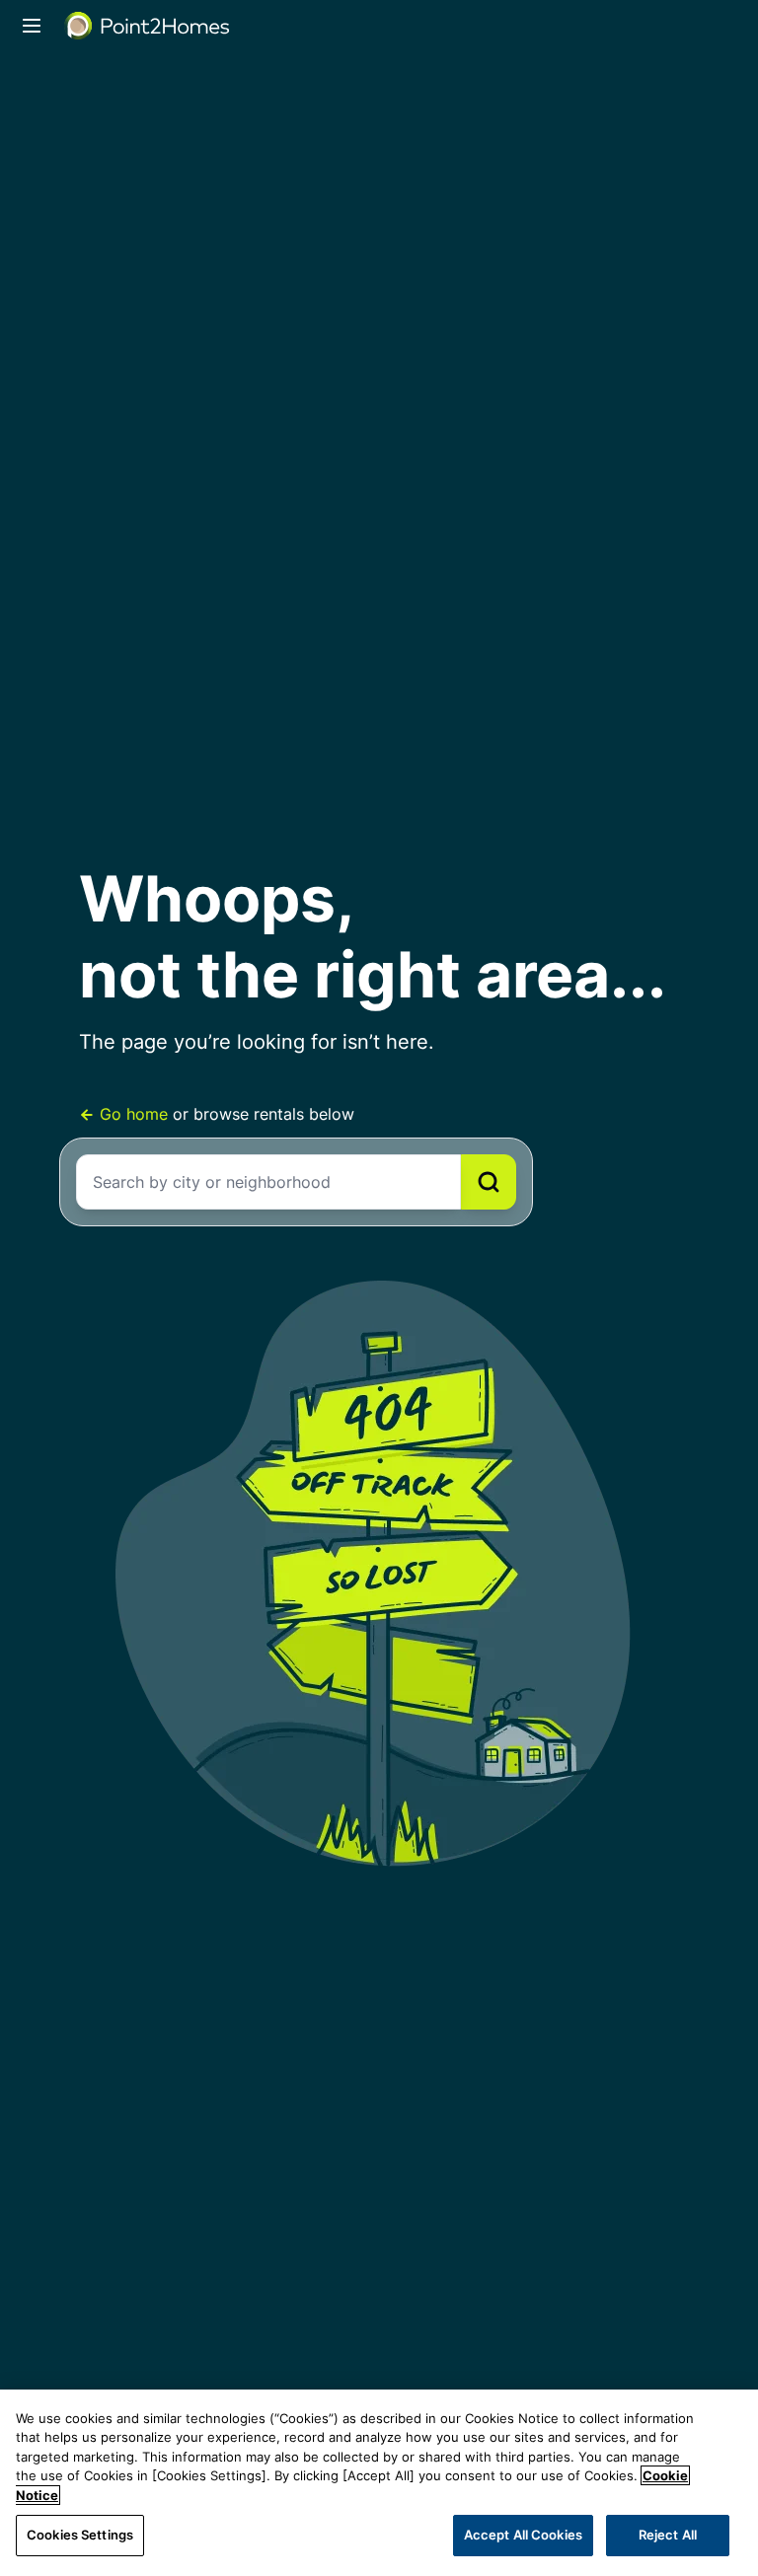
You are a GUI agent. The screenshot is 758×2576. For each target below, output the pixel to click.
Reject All (668, 2535)
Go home (134, 1114)
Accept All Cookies (523, 2535)
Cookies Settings (80, 2535)
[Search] (489, 1182)
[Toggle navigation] (32, 26)
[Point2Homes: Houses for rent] (148, 26)
